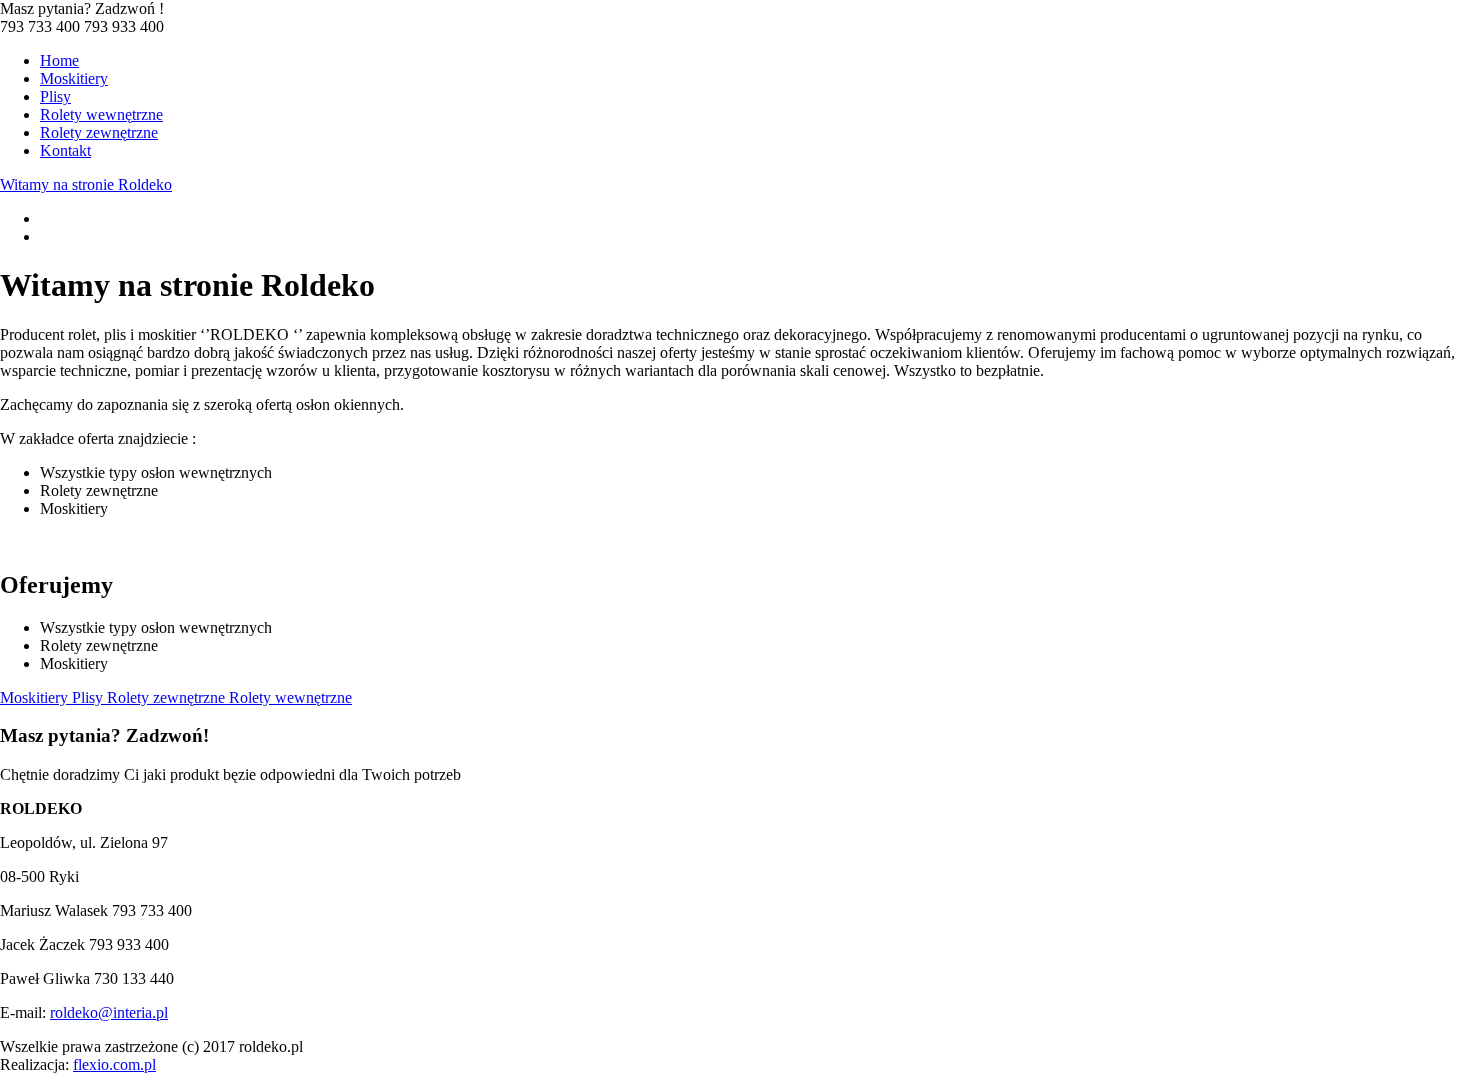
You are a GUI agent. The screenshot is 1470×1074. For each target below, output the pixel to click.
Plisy (55, 96)
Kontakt (65, 150)
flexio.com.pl (114, 1064)
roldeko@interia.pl (109, 1012)
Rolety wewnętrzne (101, 114)
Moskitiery (74, 78)
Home (59, 60)
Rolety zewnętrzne (99, 132)
